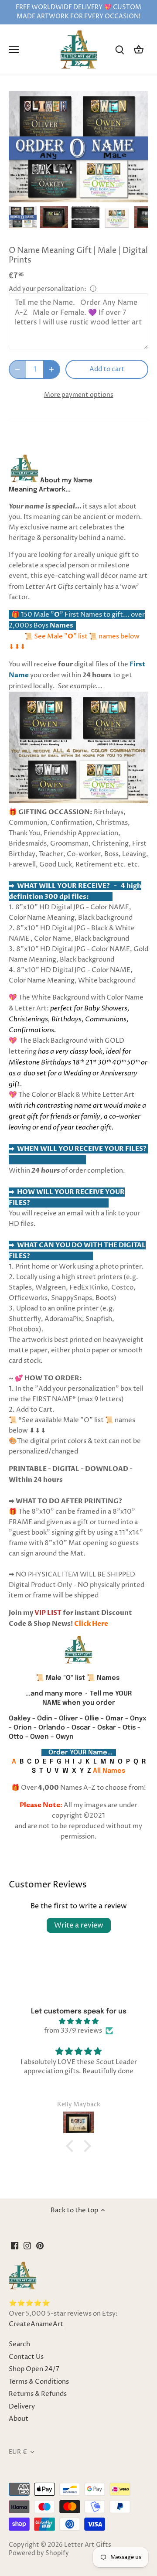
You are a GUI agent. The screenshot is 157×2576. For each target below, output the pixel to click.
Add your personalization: (48, 289)
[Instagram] (27, 2246)
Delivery (22, 2407)
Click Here (91, 1624)
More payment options (79, 395)
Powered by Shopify (39, 2553)
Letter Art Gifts (88, 2545)
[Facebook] (15, 2246)
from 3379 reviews (73, 2031)
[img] (78, 2021)
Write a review (79, 1925)
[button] (72, 2146)
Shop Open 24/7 (34, 2369)
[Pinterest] (40, 2246)
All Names (109, 1771)
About (19, 2419)
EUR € (18, 2452)
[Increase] (51, 369)
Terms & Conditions (39, 2382)
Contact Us (26, 2357)
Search (19, 2344)
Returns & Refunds (38, 2394)
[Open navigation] (14, 49)
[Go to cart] (139, 49)
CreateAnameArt (36, 2324)
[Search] (119, 49)
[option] (23, 217)
